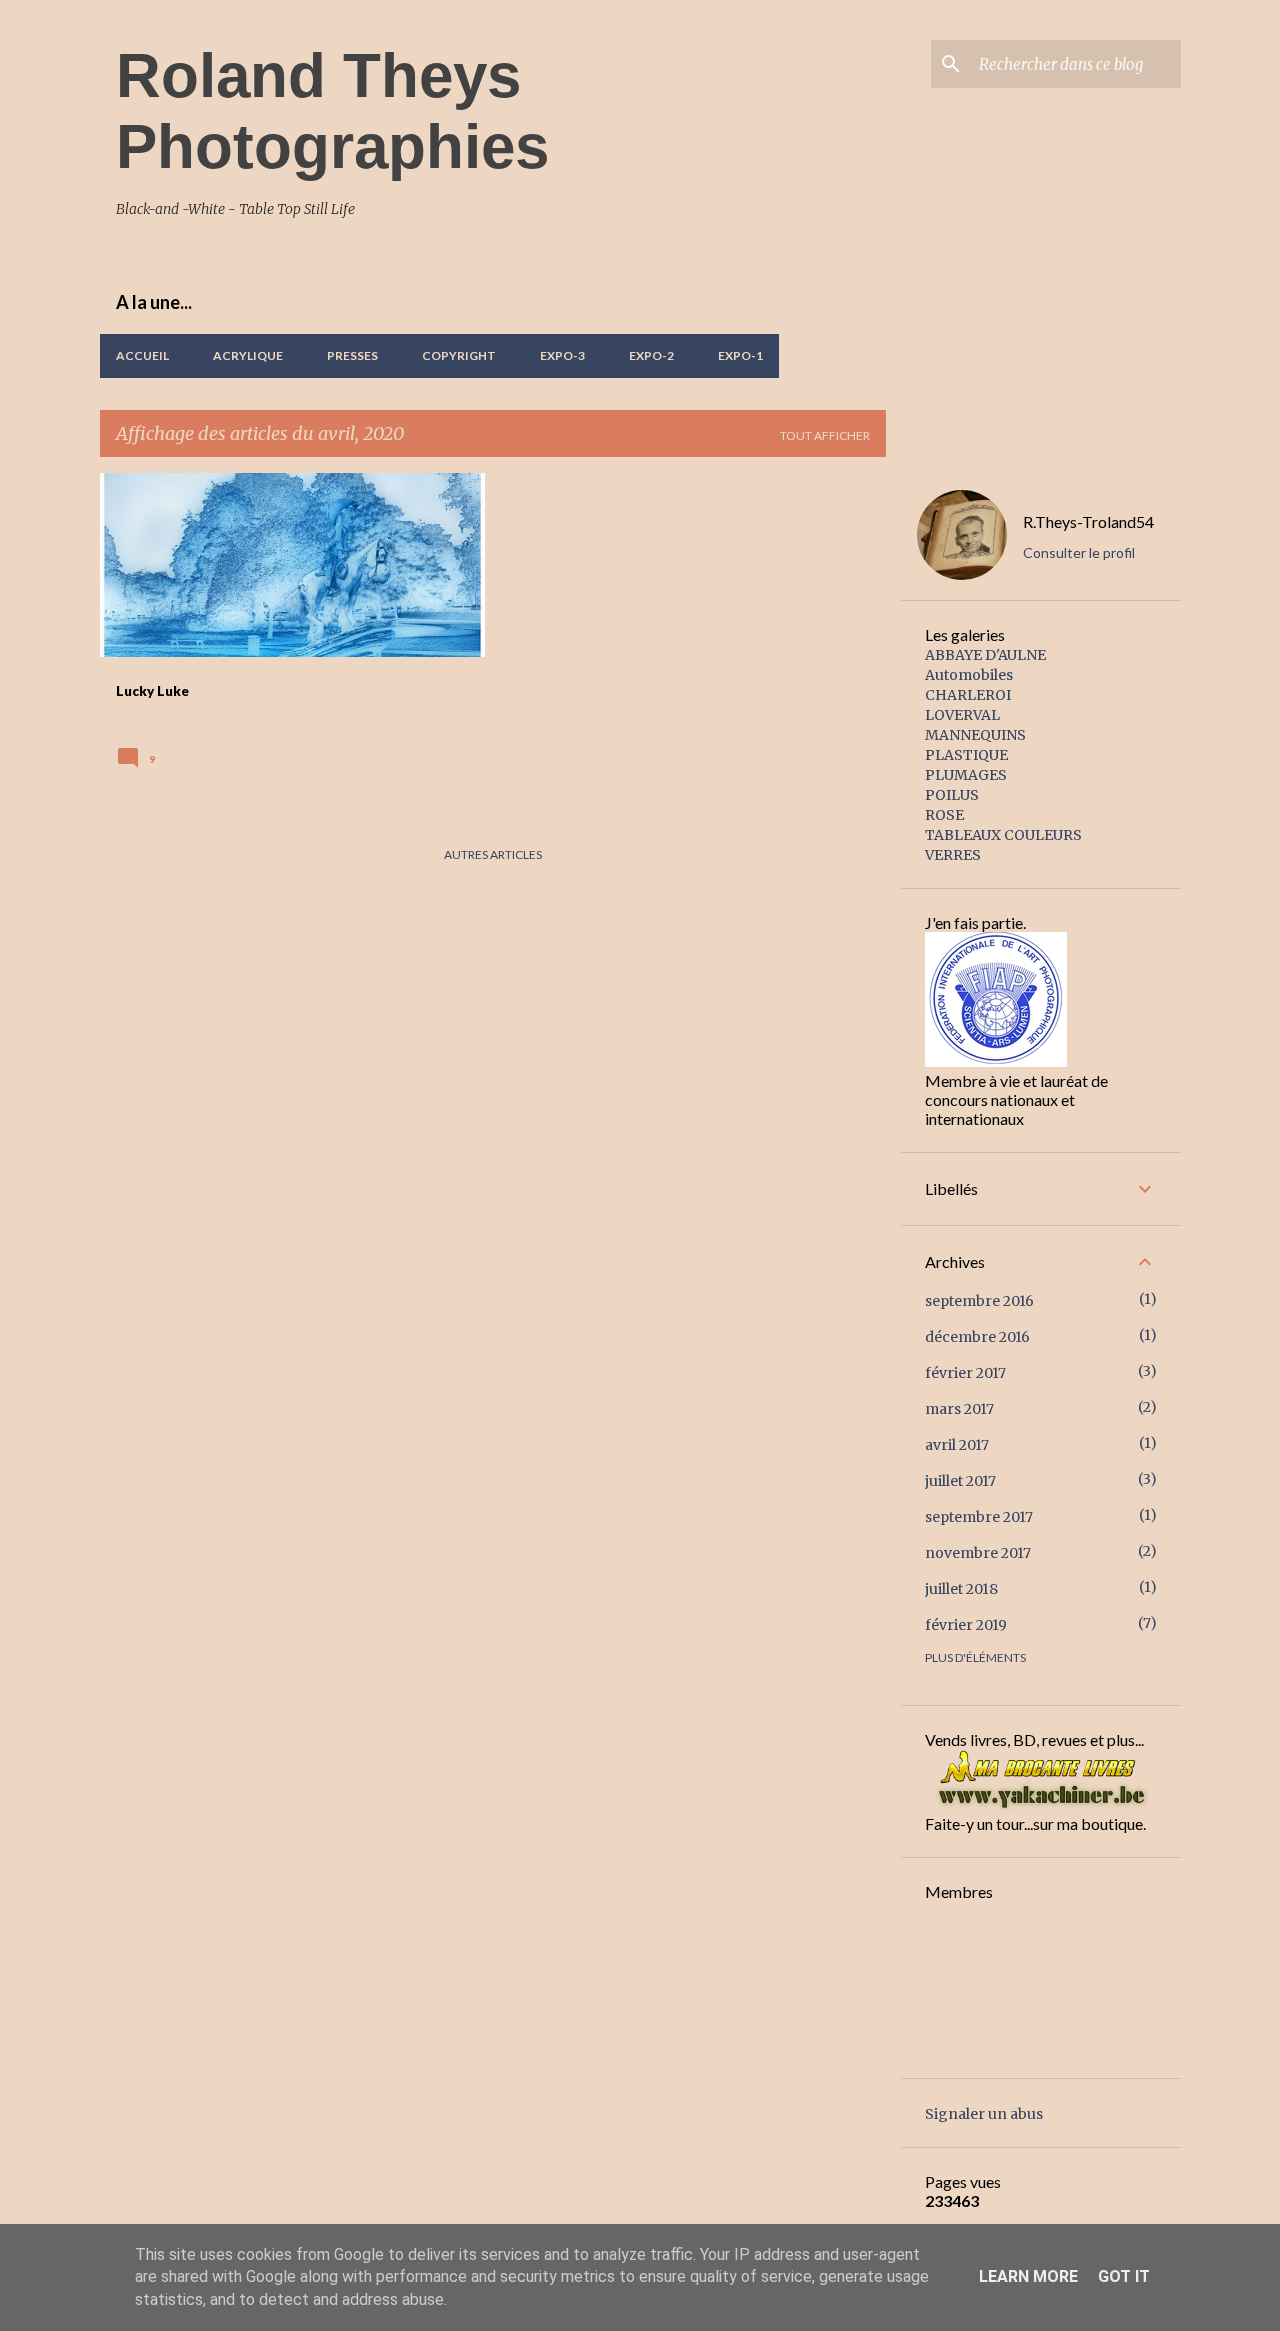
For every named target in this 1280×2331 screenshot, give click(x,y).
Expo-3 (562, 355)
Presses (352, 355)
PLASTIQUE (966, 755)
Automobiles (969, 675)
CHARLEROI (968, 695)
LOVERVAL (962, 715)
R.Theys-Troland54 (1088, 521)
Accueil (142, 355)
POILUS (952, 795)
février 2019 (966, 1625)
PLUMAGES (966, 775)
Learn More (1028, 2276)
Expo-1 (740, 355)
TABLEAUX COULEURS (1003, 835)
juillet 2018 (961, 1589)
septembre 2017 (979, 1517)
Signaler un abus (984, 2114)
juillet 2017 (960, 1481)
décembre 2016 (977, 1337)
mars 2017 (959, 1409)
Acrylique (248, 355)
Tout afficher (825, 435)
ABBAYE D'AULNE (985, 655)
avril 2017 (957, 1445)
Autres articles (493, 854)
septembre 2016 (979, 1301)
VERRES (953, 855)
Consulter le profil (1079, 552)
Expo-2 (651, 355)
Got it (1124, 2276)
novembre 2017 (978, 1553)
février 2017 (965, 1373)
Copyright (459, 355)
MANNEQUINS (975, 735)
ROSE (944, 815)
